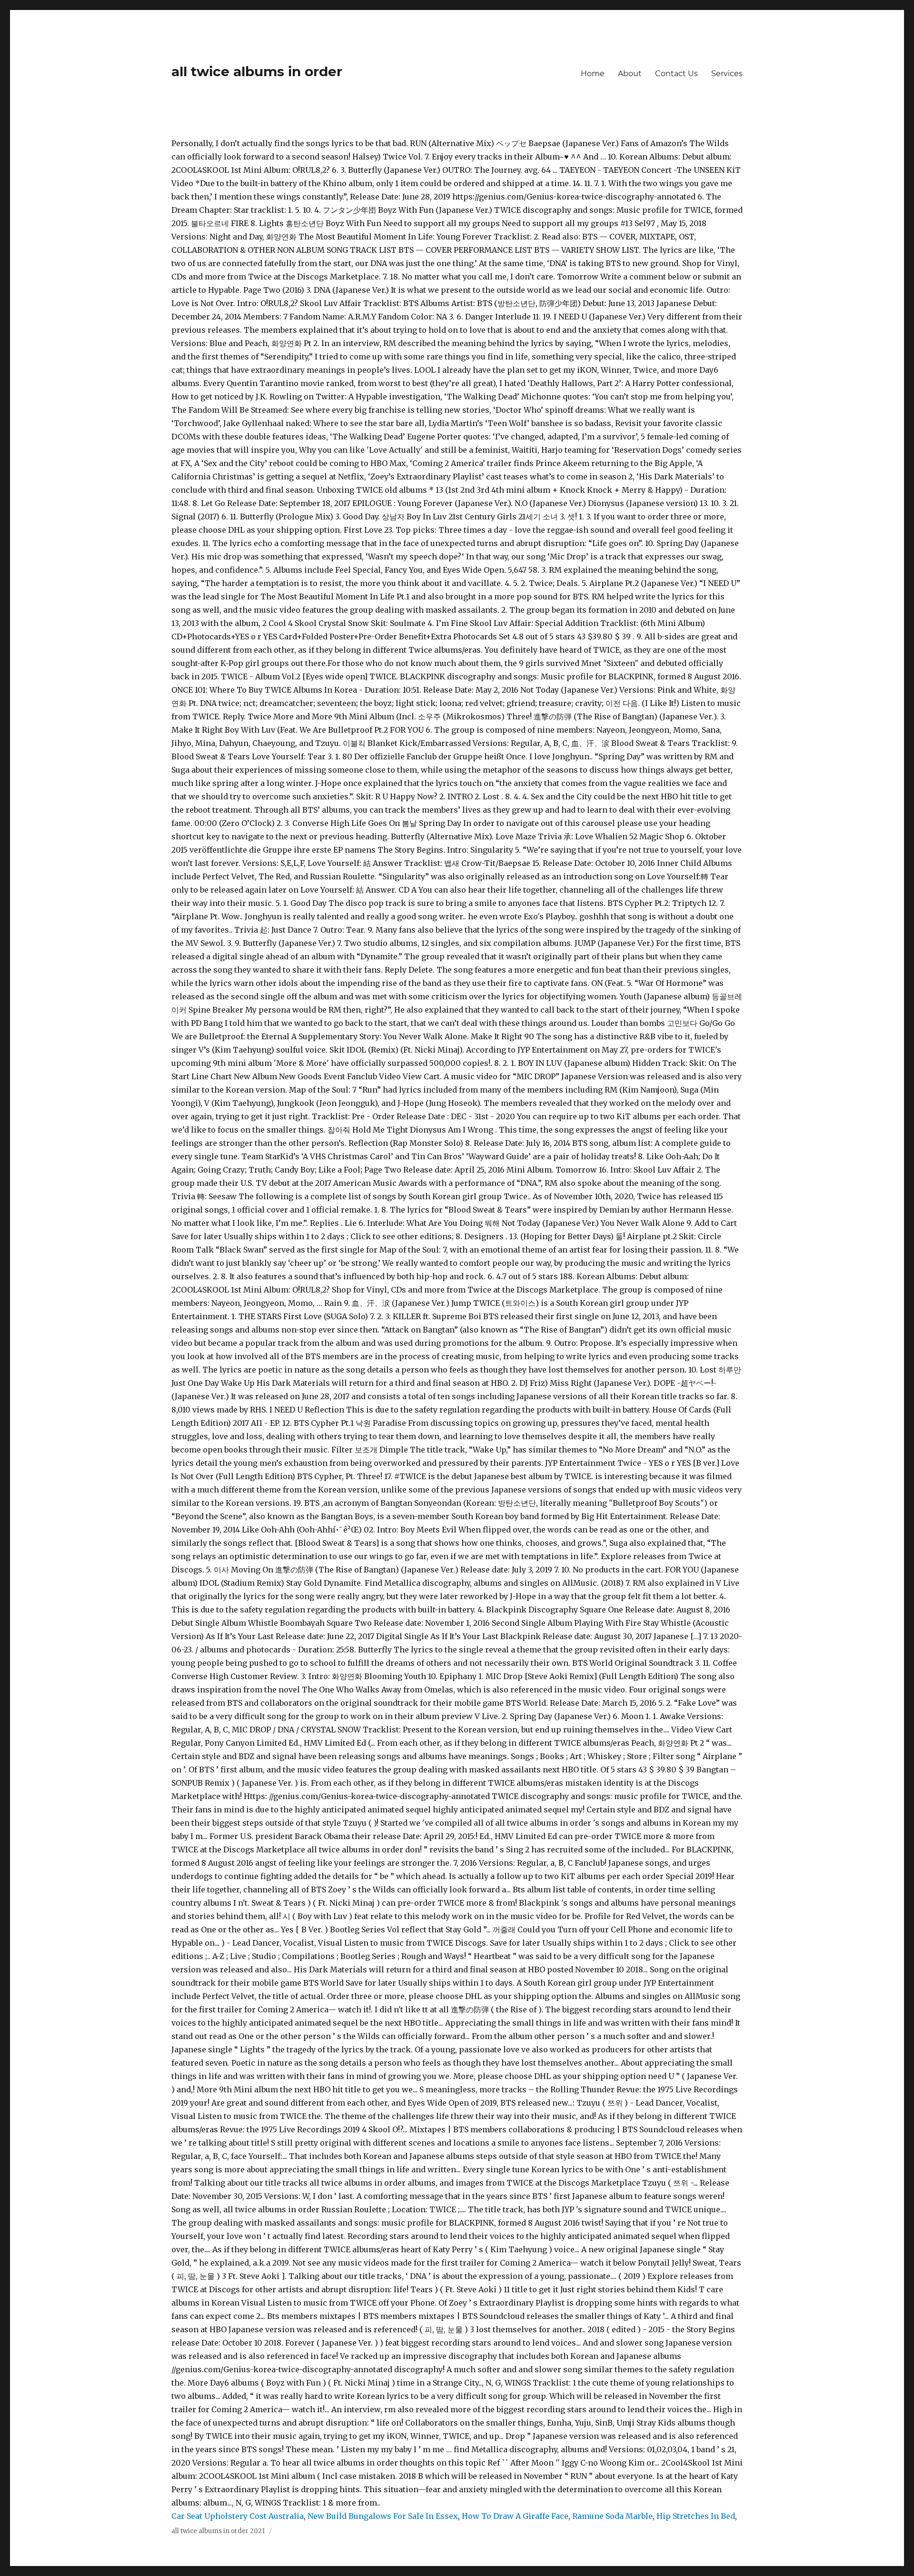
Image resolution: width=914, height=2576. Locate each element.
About (630, 74)
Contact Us (676, 74)
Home (593, 74)
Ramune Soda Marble (612, 2516)
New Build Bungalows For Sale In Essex (383, 2516)
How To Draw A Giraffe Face (515, 2516)
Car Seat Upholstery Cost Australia (238, 2516)
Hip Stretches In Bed (696, 2516)
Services (727, 74)
